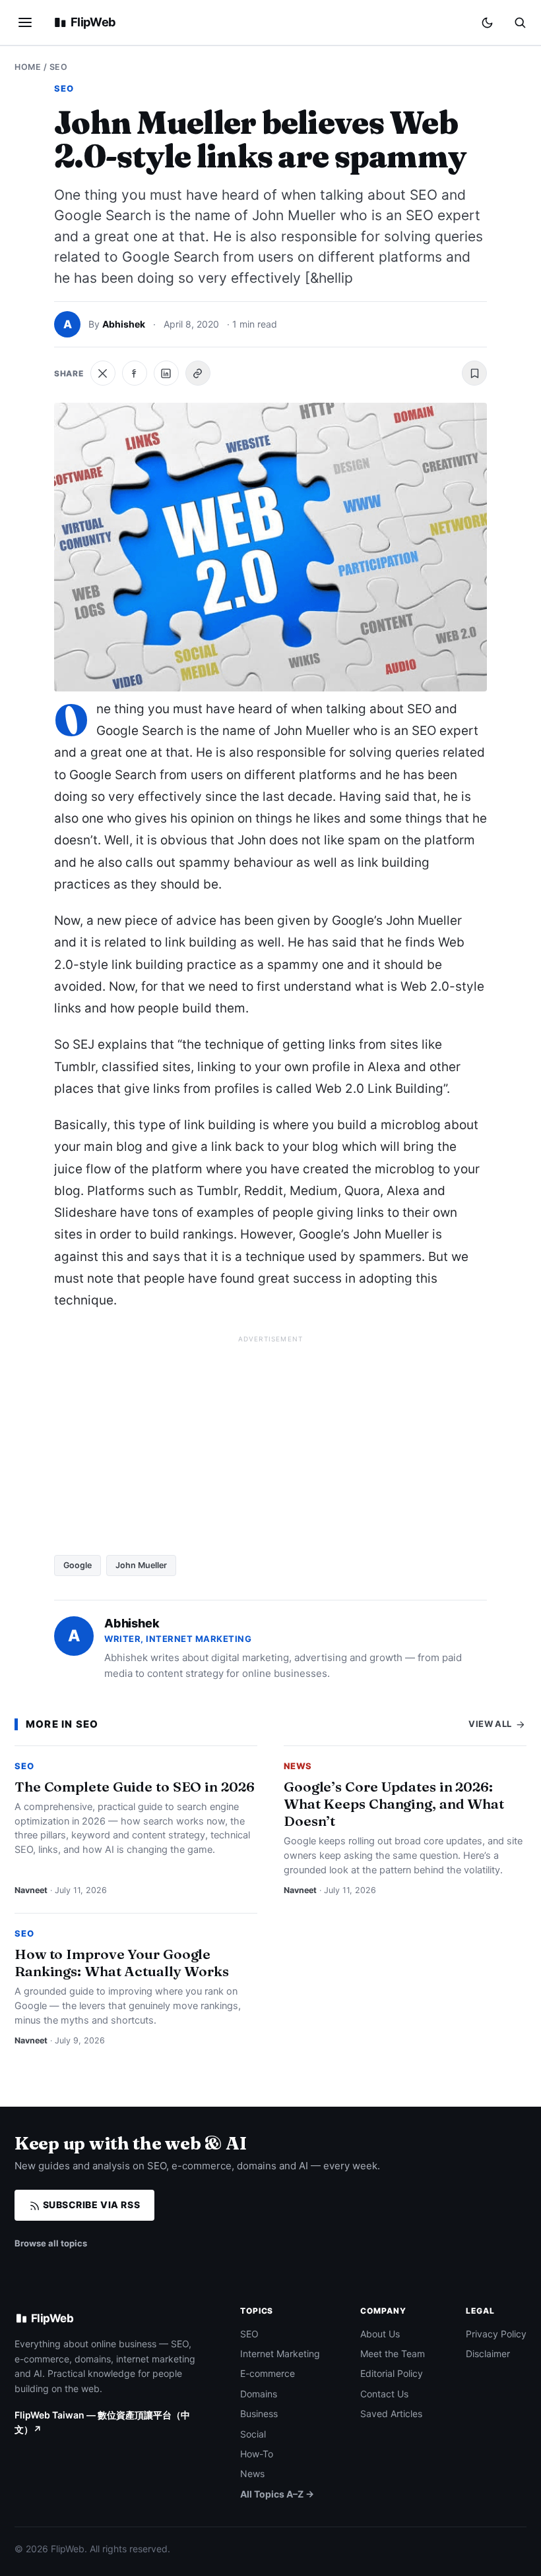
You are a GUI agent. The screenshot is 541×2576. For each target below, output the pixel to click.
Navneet (31, 1890)
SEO (59, 67)
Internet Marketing (280, 2354)
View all (491, 1724)
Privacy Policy (496, 2334)
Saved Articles (391, 2414)
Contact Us (384, 2394)
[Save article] (474, 373)
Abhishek (124, 324)
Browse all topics (51, 2243)
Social (253, 2434)
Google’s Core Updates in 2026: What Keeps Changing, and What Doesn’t (394, 1803)
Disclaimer (488, 2354)
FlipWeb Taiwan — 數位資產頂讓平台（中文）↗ (102, 2422)
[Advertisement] (270, 1440)
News (298, 1766)
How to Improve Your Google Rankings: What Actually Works (122, 1962)
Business (259, 2414)
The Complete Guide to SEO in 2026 (135, 1786)
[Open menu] (25, 22)
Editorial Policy (392, 2373)
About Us (380, 2334)
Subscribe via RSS (90, 2205)
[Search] (520, 22)
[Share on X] (103, 373)
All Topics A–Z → (277, 2494)
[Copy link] (198, 373)
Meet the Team (393, 2354)
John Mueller (141, 1565)
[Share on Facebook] (135, 373)
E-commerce (268, 2373)
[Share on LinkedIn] (166, 373)
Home (28, 67)
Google (78, 1565)
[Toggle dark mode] (487, 23)
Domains (259, 2394)
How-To (257, 2454)
